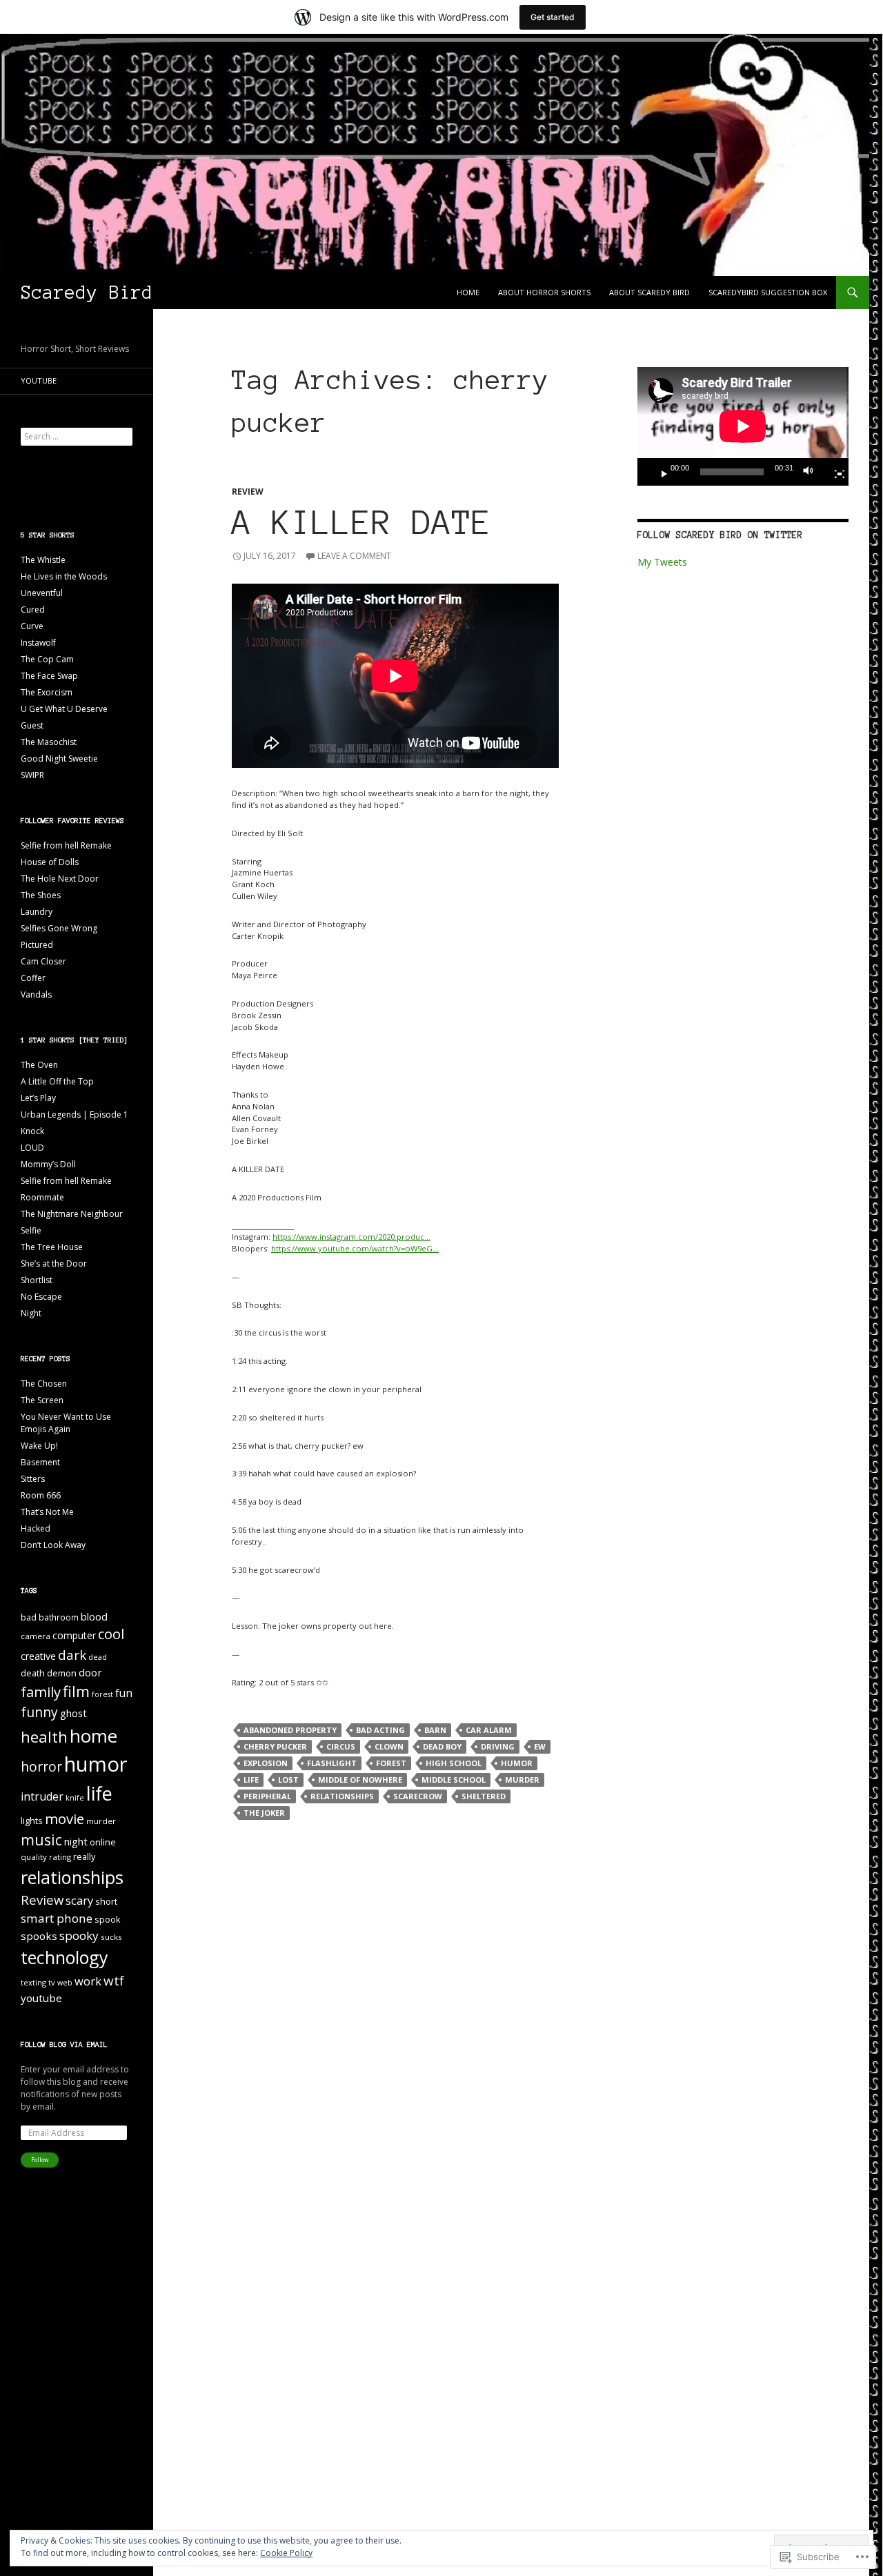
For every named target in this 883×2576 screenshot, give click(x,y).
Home (468, 292)
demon (62, 1673)
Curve (32, 626)
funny (39, 1712)
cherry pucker (275, 1746)
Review (248, 492)
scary (79, 1900)
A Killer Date (362, 523)
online (103, 1842)
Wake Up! (39, 1446)
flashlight (332, 1763)
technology (64, 1957)
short (106, 1902)
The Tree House (52, 1247)
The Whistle (43, 560)
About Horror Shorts (544, 292)
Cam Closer (43, 961)
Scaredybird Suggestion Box (768, 292)
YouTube (39, 380)
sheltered (484, 1796)
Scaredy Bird (87, 292)
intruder (42, 1796)
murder (522, 1780)
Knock (32, 1131)
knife (75, 1798)
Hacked (36, 1528)
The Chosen (44, 1384)
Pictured (37, 945)
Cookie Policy (286, 2553)
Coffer (33, 978)
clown (389, 1746)
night (76, 1841)
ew (540, 1746)
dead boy (442, 1746)
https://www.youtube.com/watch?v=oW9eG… (355, 1248)
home (93, 1736)
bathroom (59, 1617)
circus (341, 1746)
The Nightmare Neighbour (72, 1214)
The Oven (39, 1065)
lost (288, 1780)
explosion (266, 1763)
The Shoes (41, 895)
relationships (342, 1796)
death (33, 1673)
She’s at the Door (54, 1264)
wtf (114, 1981)
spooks (39, 1936)
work (88, 1981)
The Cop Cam (47, 659)
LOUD (32, 1148)
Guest (32, 725)
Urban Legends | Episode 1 (75, 1114)
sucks (111, 1937)
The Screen (42, 1400)
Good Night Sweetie (59, 759)
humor (517, 1763)
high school (454, 1763)
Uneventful (42, 593)
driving (498, 1746)
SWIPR (32, 775)
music (41, 1840)
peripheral (267, 1796)
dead (98, 1657)
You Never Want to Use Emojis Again (66, 1423)
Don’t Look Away (53, 1545)
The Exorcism (47, 692)
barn (435, 1730)
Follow (40, 2160)
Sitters (33, 1479)
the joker (264, 1813)
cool (111, 1634)
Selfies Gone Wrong (59, 928)
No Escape (41, 1297)
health (44, 1737)
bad (29, 1617)
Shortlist (37, 1280)
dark (72, 1655)
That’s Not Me (47, 1512)
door (90, 1672)
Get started (553, 17)
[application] (743, 426)
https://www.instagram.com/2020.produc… (351, 1237)
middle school (454, 1780)
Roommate (42, 1197)
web (65, 1983)
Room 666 (41, 1495)
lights (32, 1821)
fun (124, 1693)
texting (33, 1982)
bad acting (380, 1730)
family (41, 1692)
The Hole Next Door (60, 879)
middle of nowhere (360, 1780)
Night (31, 1313)
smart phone (57, 1918)
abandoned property (290, 1730)
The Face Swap (49, 676)
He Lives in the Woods (64, 576)
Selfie (31, 1230)
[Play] (659, 472)
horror (41, 1766)
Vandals (36, 994)
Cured (33, 610)
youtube (41, 1998)
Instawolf (38, 643)
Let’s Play (38, 1098)
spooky (79, 1935)
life (251, 1780)
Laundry (37, 912)
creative (38, 1656)
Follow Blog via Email (64, 2044)
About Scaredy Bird (649, 292)
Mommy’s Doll (48, 1164)
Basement (40, 1462)
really (84, 1857)
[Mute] (812, 472)
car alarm (489, 1730)
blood (94, 1616)
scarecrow (418, 1796)
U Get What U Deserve (64, 709)
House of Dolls (50, 862)
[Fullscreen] (834, 472)
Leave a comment (354, 556)
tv (52, 1982)
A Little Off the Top (57, 1081)
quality (34, 1857)
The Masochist (49, 742)
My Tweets (662, 562)
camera (36, 1636)
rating (60, 1857)
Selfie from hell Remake (66, 845)
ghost (73, 1713)
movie (65, 1819)
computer (74, 1635)
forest (391, 1763)
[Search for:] (77, 436)
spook (107, 1920)
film (76, 1691)
